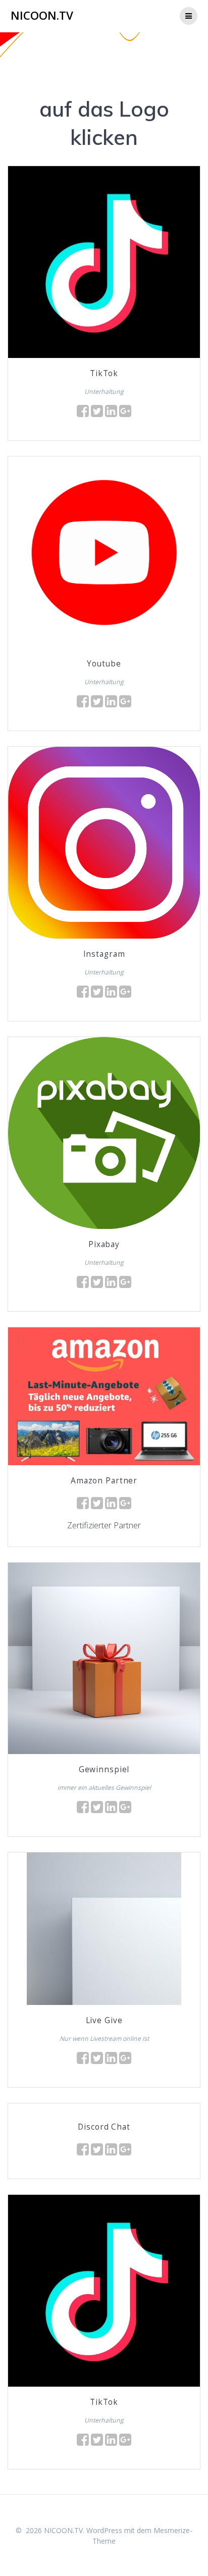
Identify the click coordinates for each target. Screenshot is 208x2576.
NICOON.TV (42, 16)
